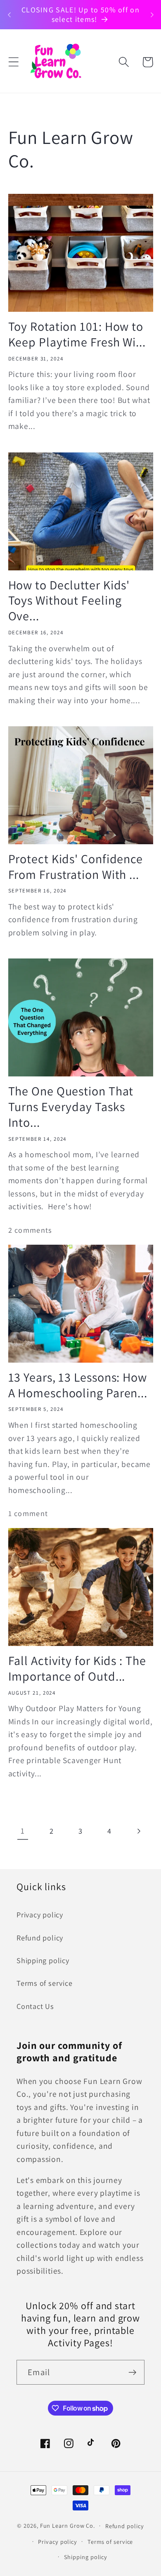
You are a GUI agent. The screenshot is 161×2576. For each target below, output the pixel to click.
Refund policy (40, 1938)
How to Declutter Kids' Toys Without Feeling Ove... (69, 601)
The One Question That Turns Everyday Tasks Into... (71, 1107)
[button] (13, 62)
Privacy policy (40, 1914)
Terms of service (44, 1983)
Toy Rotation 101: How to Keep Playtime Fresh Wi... (77, 334)
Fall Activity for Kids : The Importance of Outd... (77, 1669)
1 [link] (23, 1831)
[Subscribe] (132, 2372)
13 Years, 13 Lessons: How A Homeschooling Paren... (78, 1385)
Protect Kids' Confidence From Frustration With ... (76, 867)
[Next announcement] (152, 15)
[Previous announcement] (9, 15)
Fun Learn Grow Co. (67, 2525)
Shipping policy (43, 1960)
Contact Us (35, 2006)
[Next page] (139, 1831)
